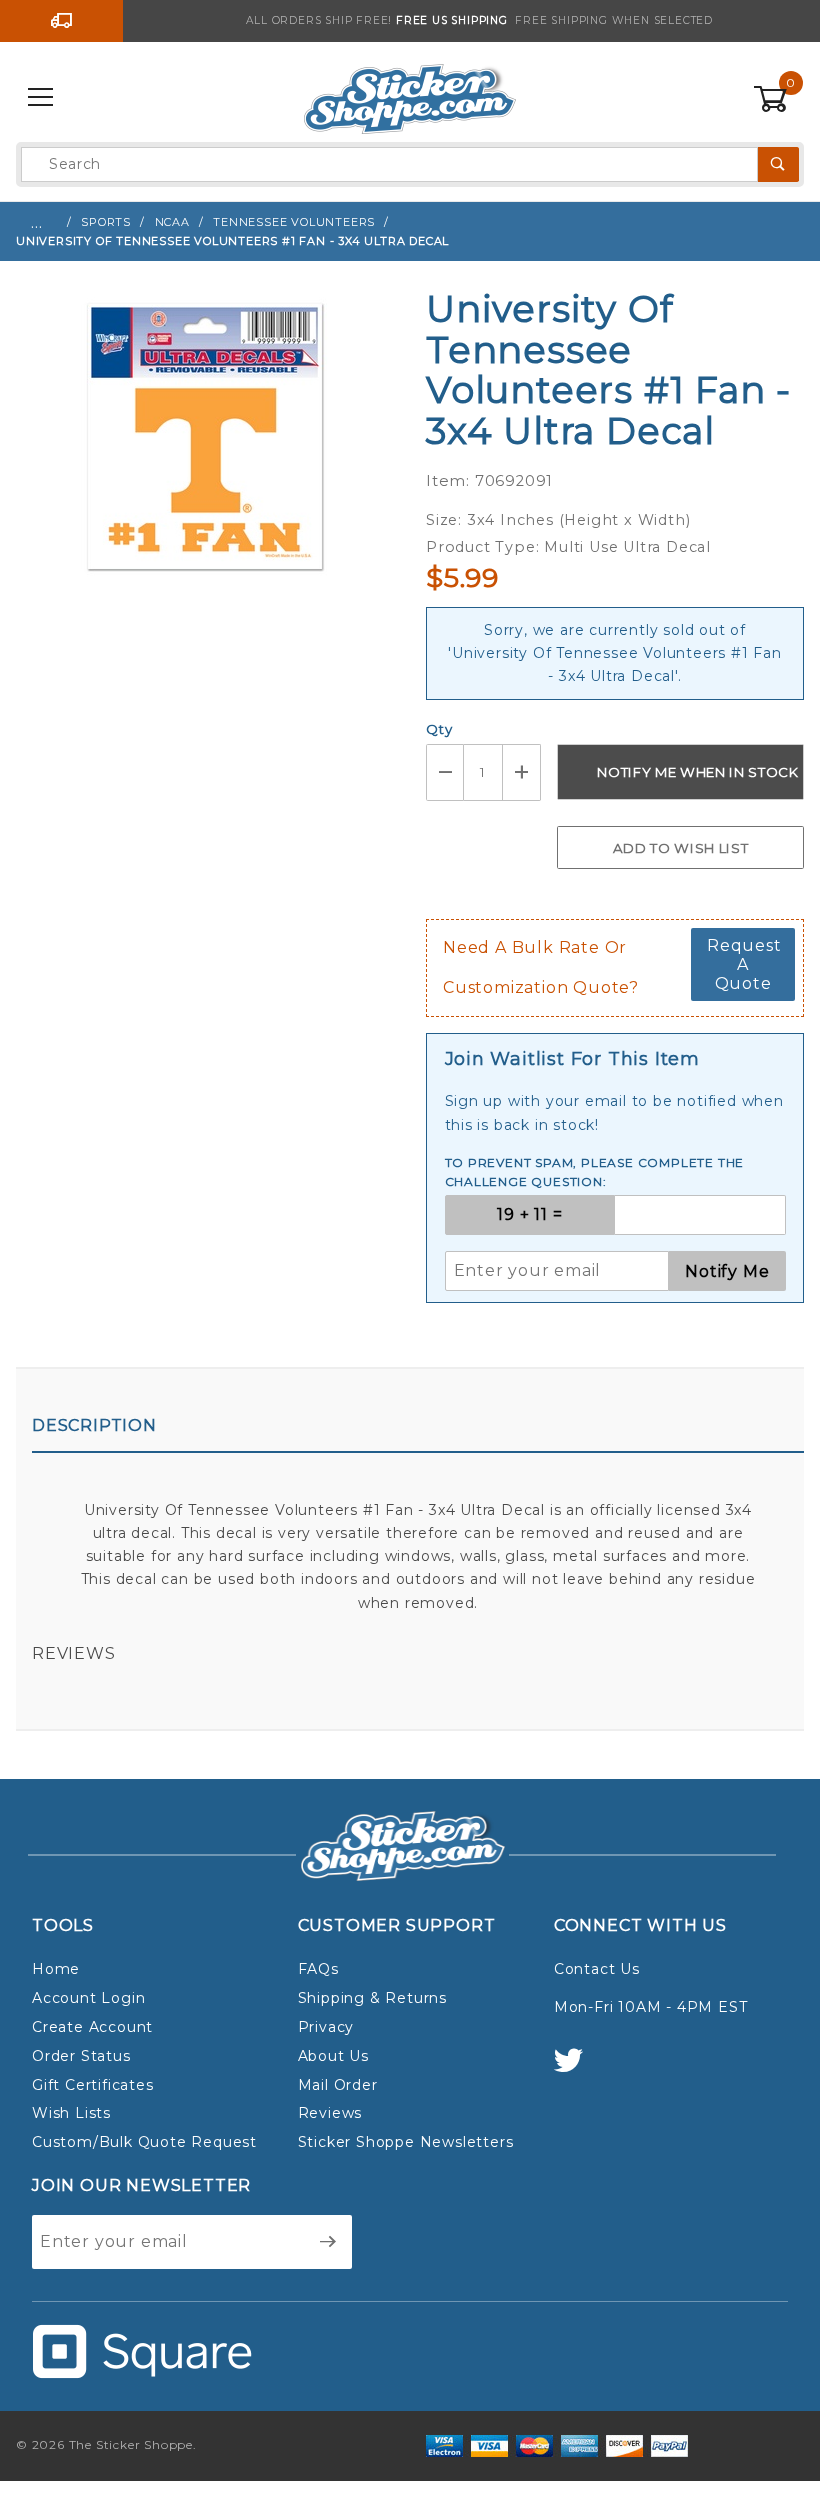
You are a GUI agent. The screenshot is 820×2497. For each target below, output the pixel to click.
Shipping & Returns (372, 1998)
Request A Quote (744, 964)
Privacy (326, 2027)
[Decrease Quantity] (445, 772)
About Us (333, 2056)
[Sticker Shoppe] (409, 97)
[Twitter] (577, 2069)
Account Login (88, 1998)
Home (56, 1969)
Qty (439, 729)
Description (94, 1425)
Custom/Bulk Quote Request (144, 2142)
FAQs (318, 1969)
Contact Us (597, 1969)
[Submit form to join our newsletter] (328, 2242)
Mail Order (338, 2085)
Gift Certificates (93, 2085)
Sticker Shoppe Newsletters (406, 2142)
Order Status (81, 2056)
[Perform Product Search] (778, 164)
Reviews (74, 1653)
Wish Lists (71, 2113)
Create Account (92, 2027)
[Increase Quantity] (522, 772)
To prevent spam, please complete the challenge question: (595, 1172)
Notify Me (727, 1271)
